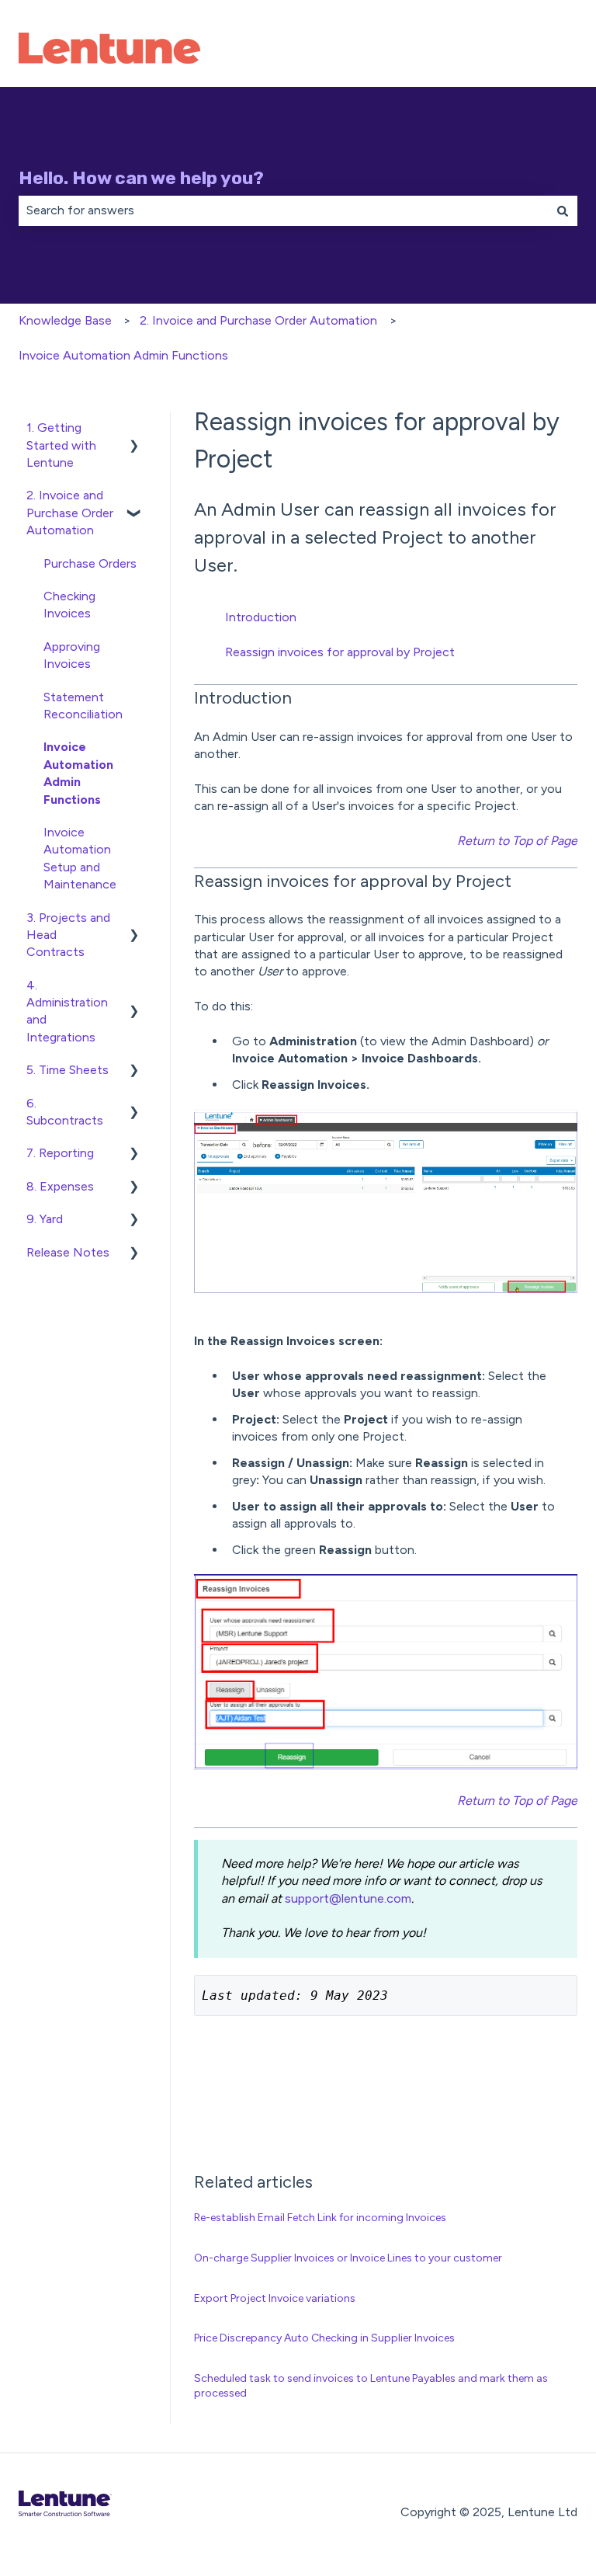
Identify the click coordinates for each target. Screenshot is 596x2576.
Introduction (261, 617)
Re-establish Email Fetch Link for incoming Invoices (320, 2218)
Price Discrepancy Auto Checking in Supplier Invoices (324, 2338)
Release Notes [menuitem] (68, 1252)
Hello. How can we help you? (141, 178)
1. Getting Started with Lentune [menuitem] (61, 445)
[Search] (563, 210)
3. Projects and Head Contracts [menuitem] (68, 935)
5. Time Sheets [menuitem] (68, 1070)
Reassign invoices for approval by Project (340, 652)
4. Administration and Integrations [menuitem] (67, 1011)
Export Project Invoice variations (275, 2298)
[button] (134, 429)
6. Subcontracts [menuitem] (65, 1112)
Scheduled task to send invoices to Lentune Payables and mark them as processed (371, 2386)
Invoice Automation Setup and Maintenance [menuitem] (80, 858)
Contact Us (529, 50)
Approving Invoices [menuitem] (72, 655)
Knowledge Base (65, 320)
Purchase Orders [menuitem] (90, 563)
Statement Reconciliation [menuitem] (83, 706)
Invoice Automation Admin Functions (123, 355)
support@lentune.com (348, 1898)
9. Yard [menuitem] (45, 1219)
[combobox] (283, 210)
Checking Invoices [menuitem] (69, 605)
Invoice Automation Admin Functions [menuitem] (78, 773)
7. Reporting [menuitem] (60, 1153)
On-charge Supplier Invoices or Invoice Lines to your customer (348, 2258)
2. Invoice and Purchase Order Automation (258, 320)
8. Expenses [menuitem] (60, 1186)
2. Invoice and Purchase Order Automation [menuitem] (70, 513)
